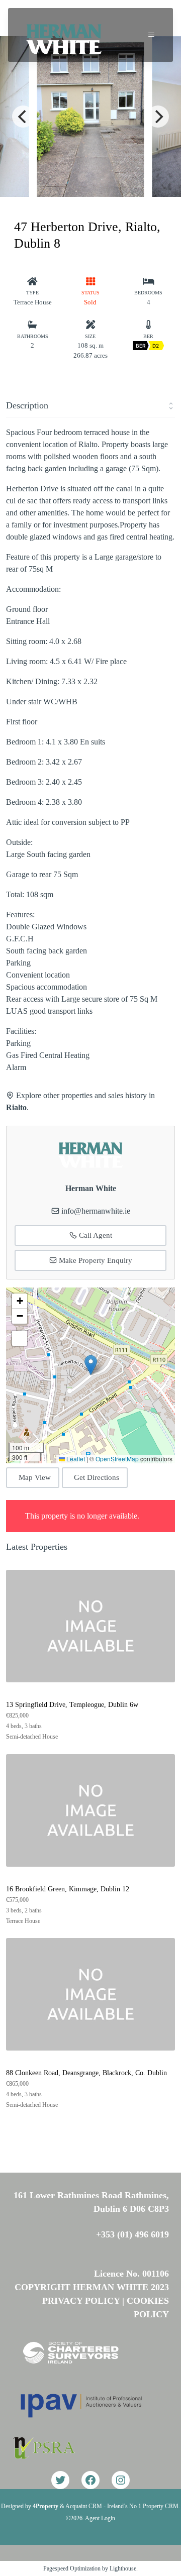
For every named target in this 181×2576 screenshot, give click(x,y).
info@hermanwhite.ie (96, 1211)
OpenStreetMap (117, 1459)
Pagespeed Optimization (72, 2568)
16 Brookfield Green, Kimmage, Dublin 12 (68, 1889)
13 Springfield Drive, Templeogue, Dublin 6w (72, 1705)
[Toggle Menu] (151, 35)
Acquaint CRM (84, 2506)
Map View (35, 1477)
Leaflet (75, 1459)
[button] (91, 1365)
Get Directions (97, 1477)
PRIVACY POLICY (81, 2301)
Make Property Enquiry (95, 1260)
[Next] (158, 117)
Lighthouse (123, 2568)
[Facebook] (90, 2480)
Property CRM (161, 2506)
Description (27, 405)
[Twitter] (60, 2480)
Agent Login (100, 2518)
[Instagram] (121, 2480)
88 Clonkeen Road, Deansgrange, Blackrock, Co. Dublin (86, 2073)
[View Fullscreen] (20, 1338)
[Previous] (23, 117)
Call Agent (95, 1235)
